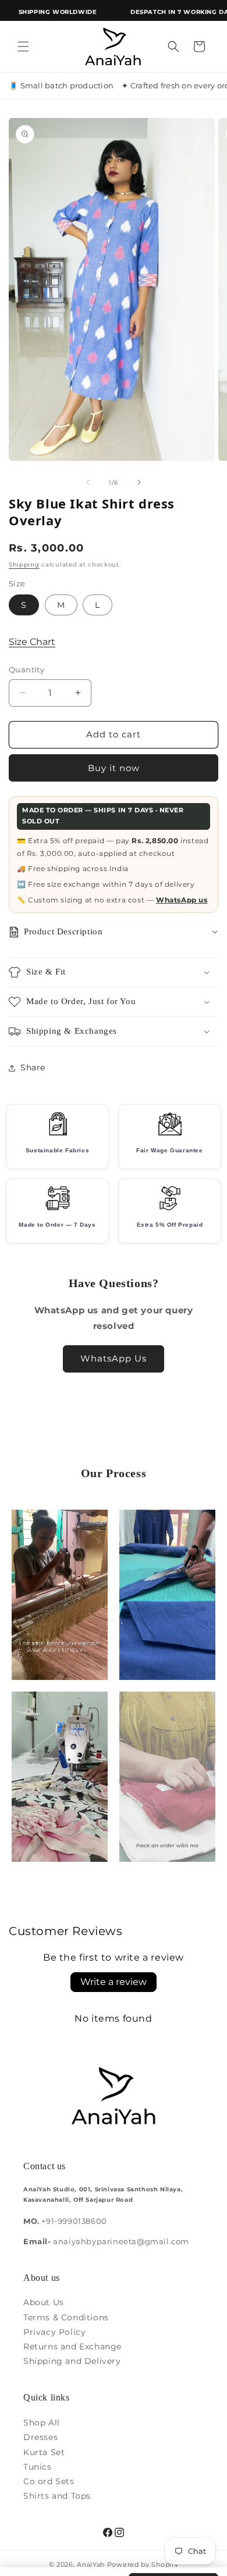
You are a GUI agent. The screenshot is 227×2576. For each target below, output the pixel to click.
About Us (44, 2302)
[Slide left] (88, 482)
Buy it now (114, 768)
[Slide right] (139, 482)
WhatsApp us (182, 900)
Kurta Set (44, 2452)
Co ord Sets (49, 2481)
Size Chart (32, 642)
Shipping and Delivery (72, 2361)
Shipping (24, 565)
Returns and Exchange (72, 2346)
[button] (23, 46)
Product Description (63, 931)
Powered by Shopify (143, 2564)
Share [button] (33, 1067)
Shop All (42, 2423)
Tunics (38, 2467)
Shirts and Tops (57, 2496)
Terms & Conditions (66, 2317)
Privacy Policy (54, 2332)
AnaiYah (91, 2564)
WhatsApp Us (114, 1358)
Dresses (40, 2437)
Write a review (114, 1982)
